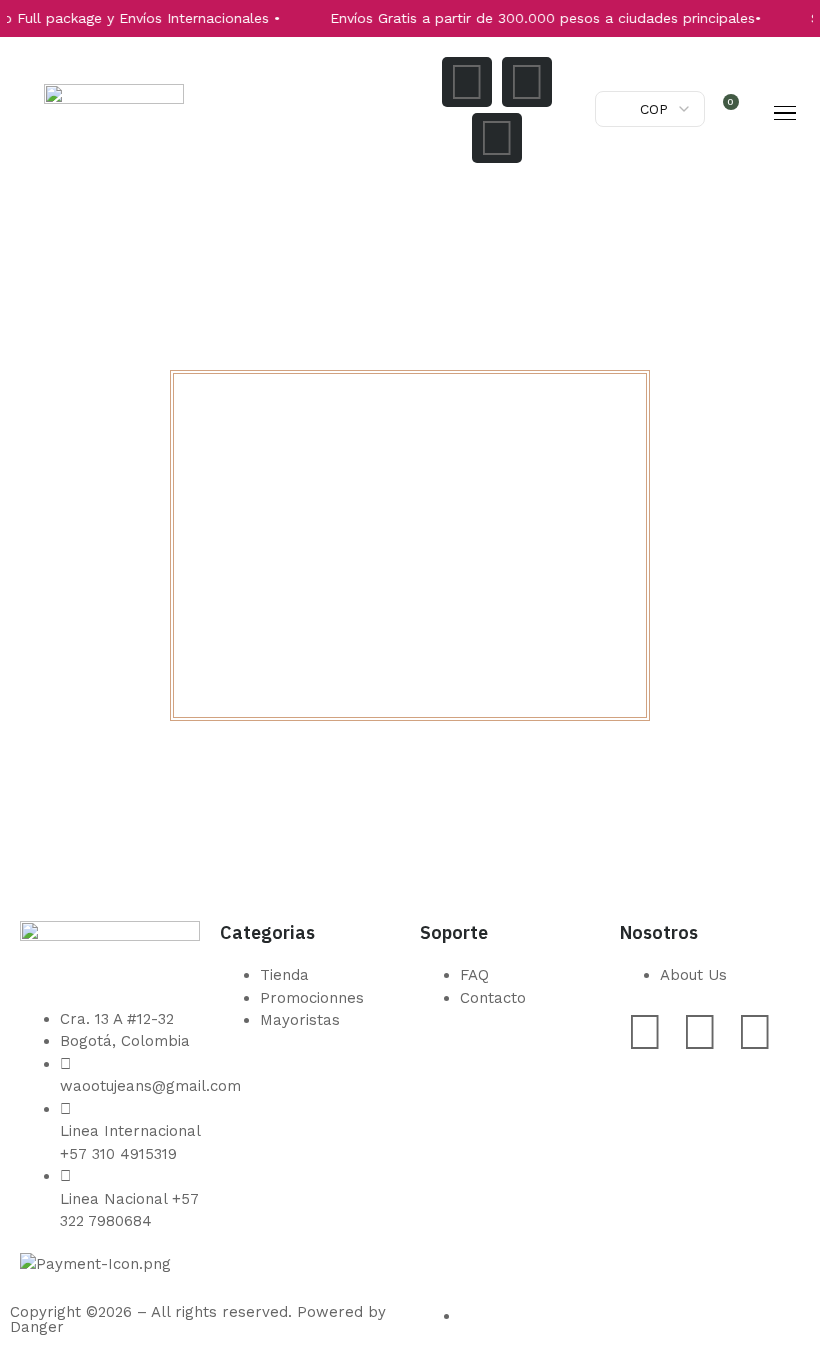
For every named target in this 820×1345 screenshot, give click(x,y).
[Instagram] (467, 82)
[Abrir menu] (785, 113)
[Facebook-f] (527, 82)
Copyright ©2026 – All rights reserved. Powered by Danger (198, 1319)
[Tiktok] (497, 138)
